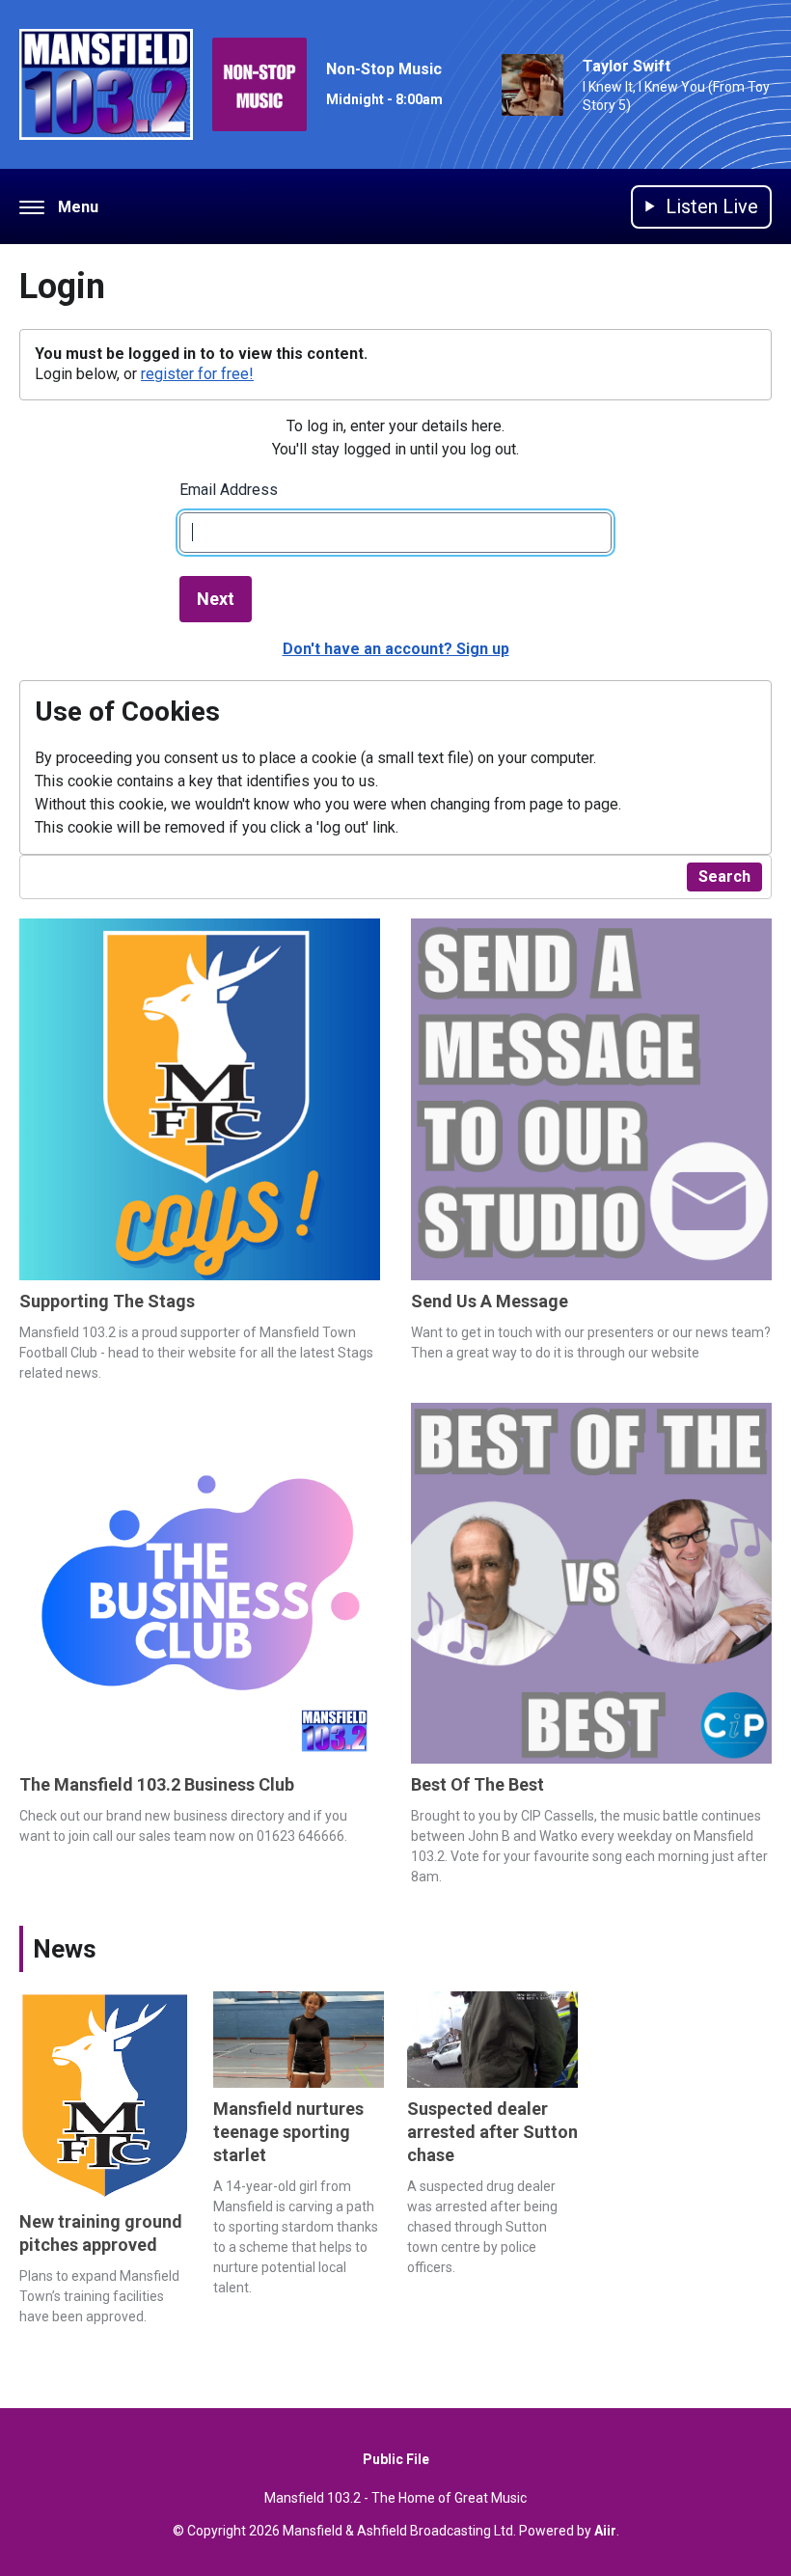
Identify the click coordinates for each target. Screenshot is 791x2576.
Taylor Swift (627, 66)
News (65, 1949)
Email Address (229, 490)
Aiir (605, 2531)
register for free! (197, 374)
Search (724, 877)
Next (216, 599)
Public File (396, 2459)
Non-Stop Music (384, 69)
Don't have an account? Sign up (396, 649)
